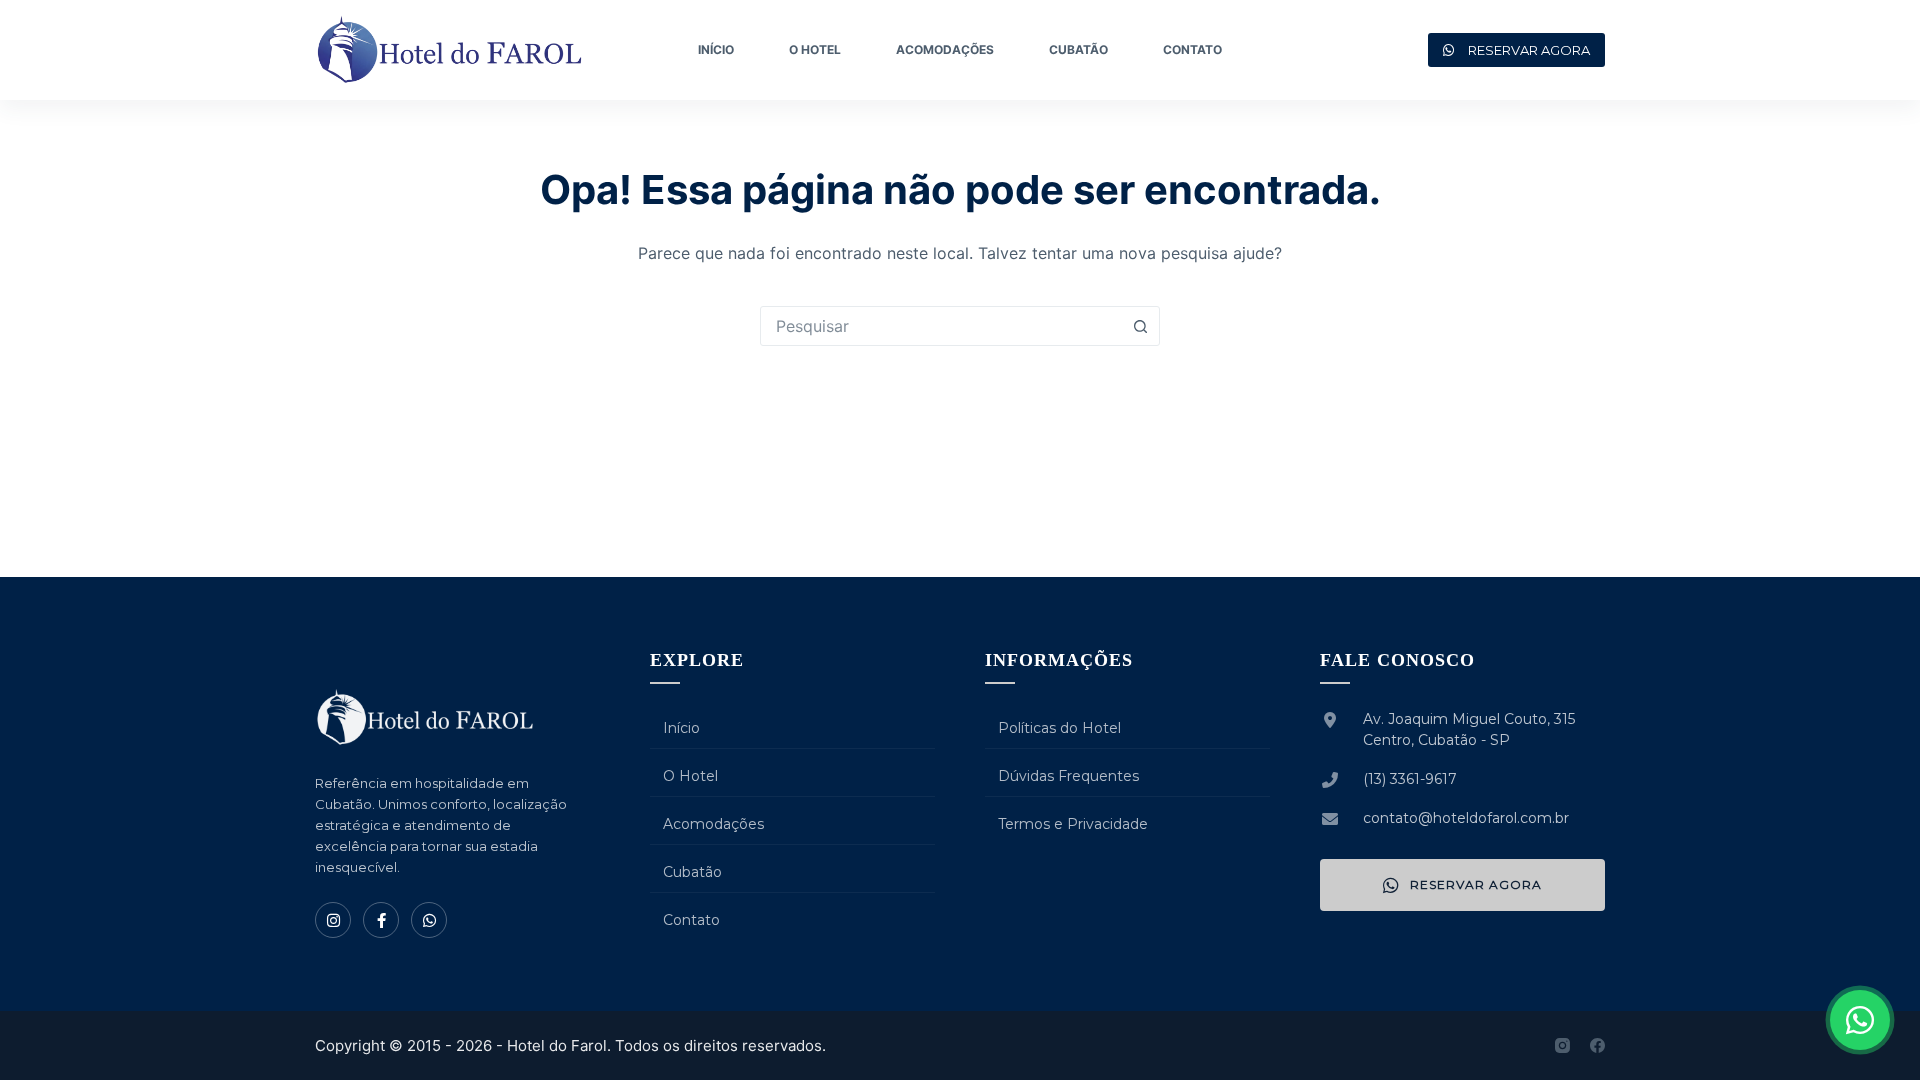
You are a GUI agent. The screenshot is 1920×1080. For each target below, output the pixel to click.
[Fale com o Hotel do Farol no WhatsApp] (1860, 1020)
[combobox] (941, 326)
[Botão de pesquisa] (1140, 326)
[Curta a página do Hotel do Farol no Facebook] (381, 920)
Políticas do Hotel (1059, 728)
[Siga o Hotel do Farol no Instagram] (333, 920)
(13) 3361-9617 (1410, 779)
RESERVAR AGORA (1529, 50)
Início (716, 49)
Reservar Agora (1476, 884)
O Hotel (815, 49)
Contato (1192, 49)
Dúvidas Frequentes (1068, 776)
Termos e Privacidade (1073, 824)
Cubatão (1078, 49)
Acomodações (945, 49)
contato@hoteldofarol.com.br (1466, 818)
